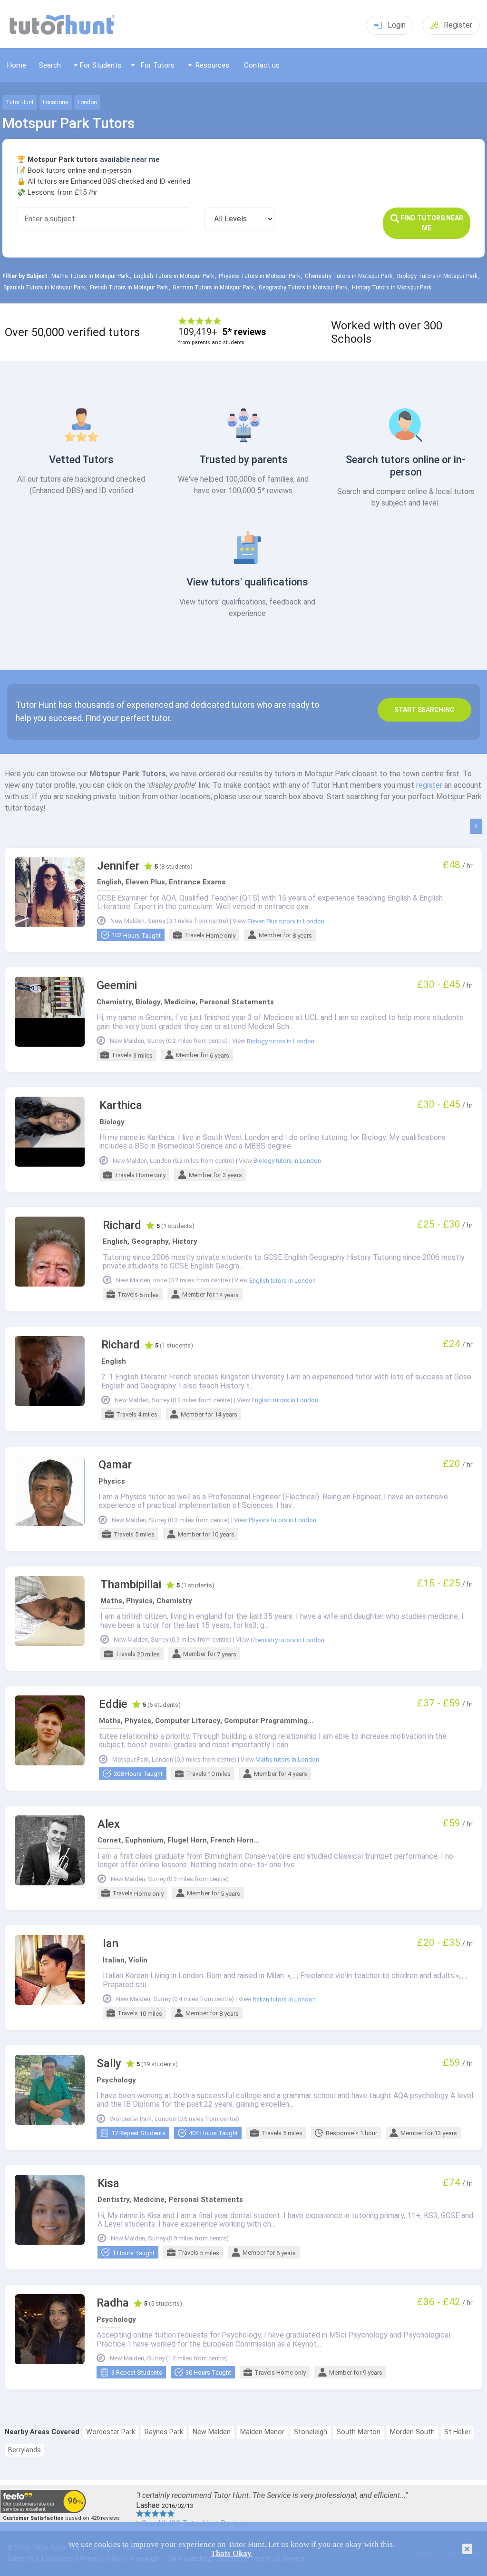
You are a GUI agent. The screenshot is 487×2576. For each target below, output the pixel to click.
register (429, 785)
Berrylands (24, 2450)
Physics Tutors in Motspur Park (259, 276)
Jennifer (118, 866)
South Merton (359, 2432)
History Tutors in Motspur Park (392, 287)
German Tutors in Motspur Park (213, 287)
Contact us (262, 65)
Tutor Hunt (20, 102)
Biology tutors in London (281, 1041)
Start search (424, 710)
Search (50, 65)
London (87, 102)
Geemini (117, 986)
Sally (109, 2064)
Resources (212, 65)
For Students (101, 65)
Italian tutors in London (284, 2000)
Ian (111, 1944)
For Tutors (158, 65)
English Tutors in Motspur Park (174, 276)
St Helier (458, 2432)
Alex (109, 1824)
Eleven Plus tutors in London (286, 921)
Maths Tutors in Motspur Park (90, 276)
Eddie (113, 1704)
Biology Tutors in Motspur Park (437, 276)
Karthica (121, 1105)
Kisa (108, 2184)
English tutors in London (282, 1281)
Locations (56, 102)
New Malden (212, 2432)
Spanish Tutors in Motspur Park (44, 287)
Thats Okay (231, 2553)
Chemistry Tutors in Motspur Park (349, 276)
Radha (113, 2303)
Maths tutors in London (287, 1760)
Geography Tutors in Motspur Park (303, 287)
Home (17, 65)
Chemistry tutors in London (287, 1640)
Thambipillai (131, 1585)
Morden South (412, 2432)
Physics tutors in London (282, 1520)
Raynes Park (164, 2432)
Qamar (115, 1465)
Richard (122, 1225)
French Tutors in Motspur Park (129, 287)
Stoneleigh (311, 2432)
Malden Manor (262, 2432)
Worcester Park (111, 2432)
